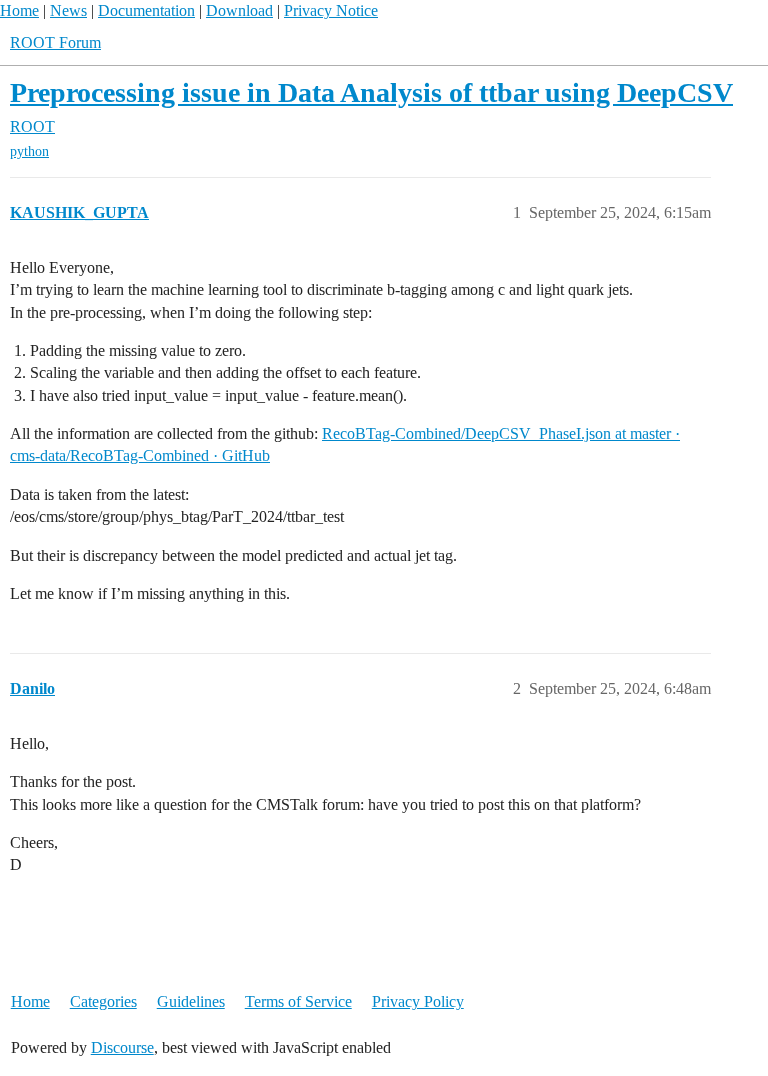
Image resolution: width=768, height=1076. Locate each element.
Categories (103, 1001)
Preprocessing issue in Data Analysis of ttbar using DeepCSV (371, 92)
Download (239, 10)
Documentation (146, 10)
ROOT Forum (55, 42)
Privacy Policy (418, 1001)
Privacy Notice (331, 10)
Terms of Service (298, 1001)
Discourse (122, 1047)
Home (19, 10)
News (68, 10)
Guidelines (191, 1001)
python (29, 151)
